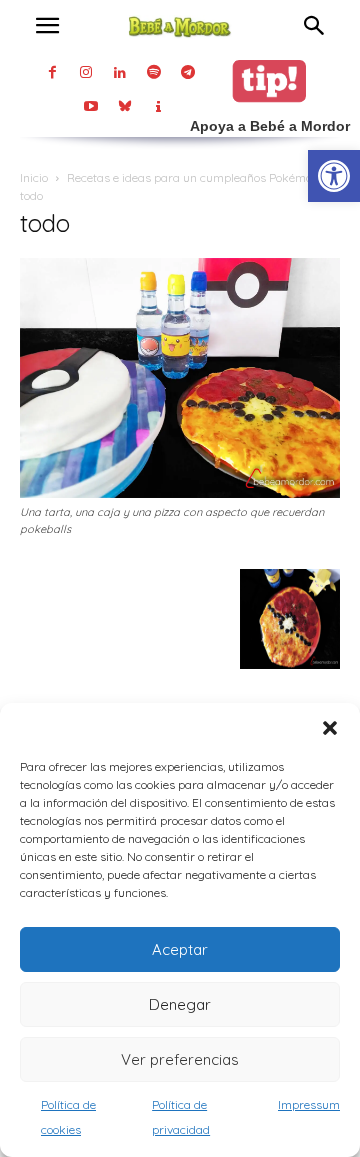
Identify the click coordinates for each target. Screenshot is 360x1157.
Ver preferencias (180, 1059)
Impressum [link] (309, 1104)
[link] (334, 176)
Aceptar (180, 949)
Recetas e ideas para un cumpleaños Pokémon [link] (193, 177)
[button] (330, 728)
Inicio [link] (34, 177)
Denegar (180, 1004)
